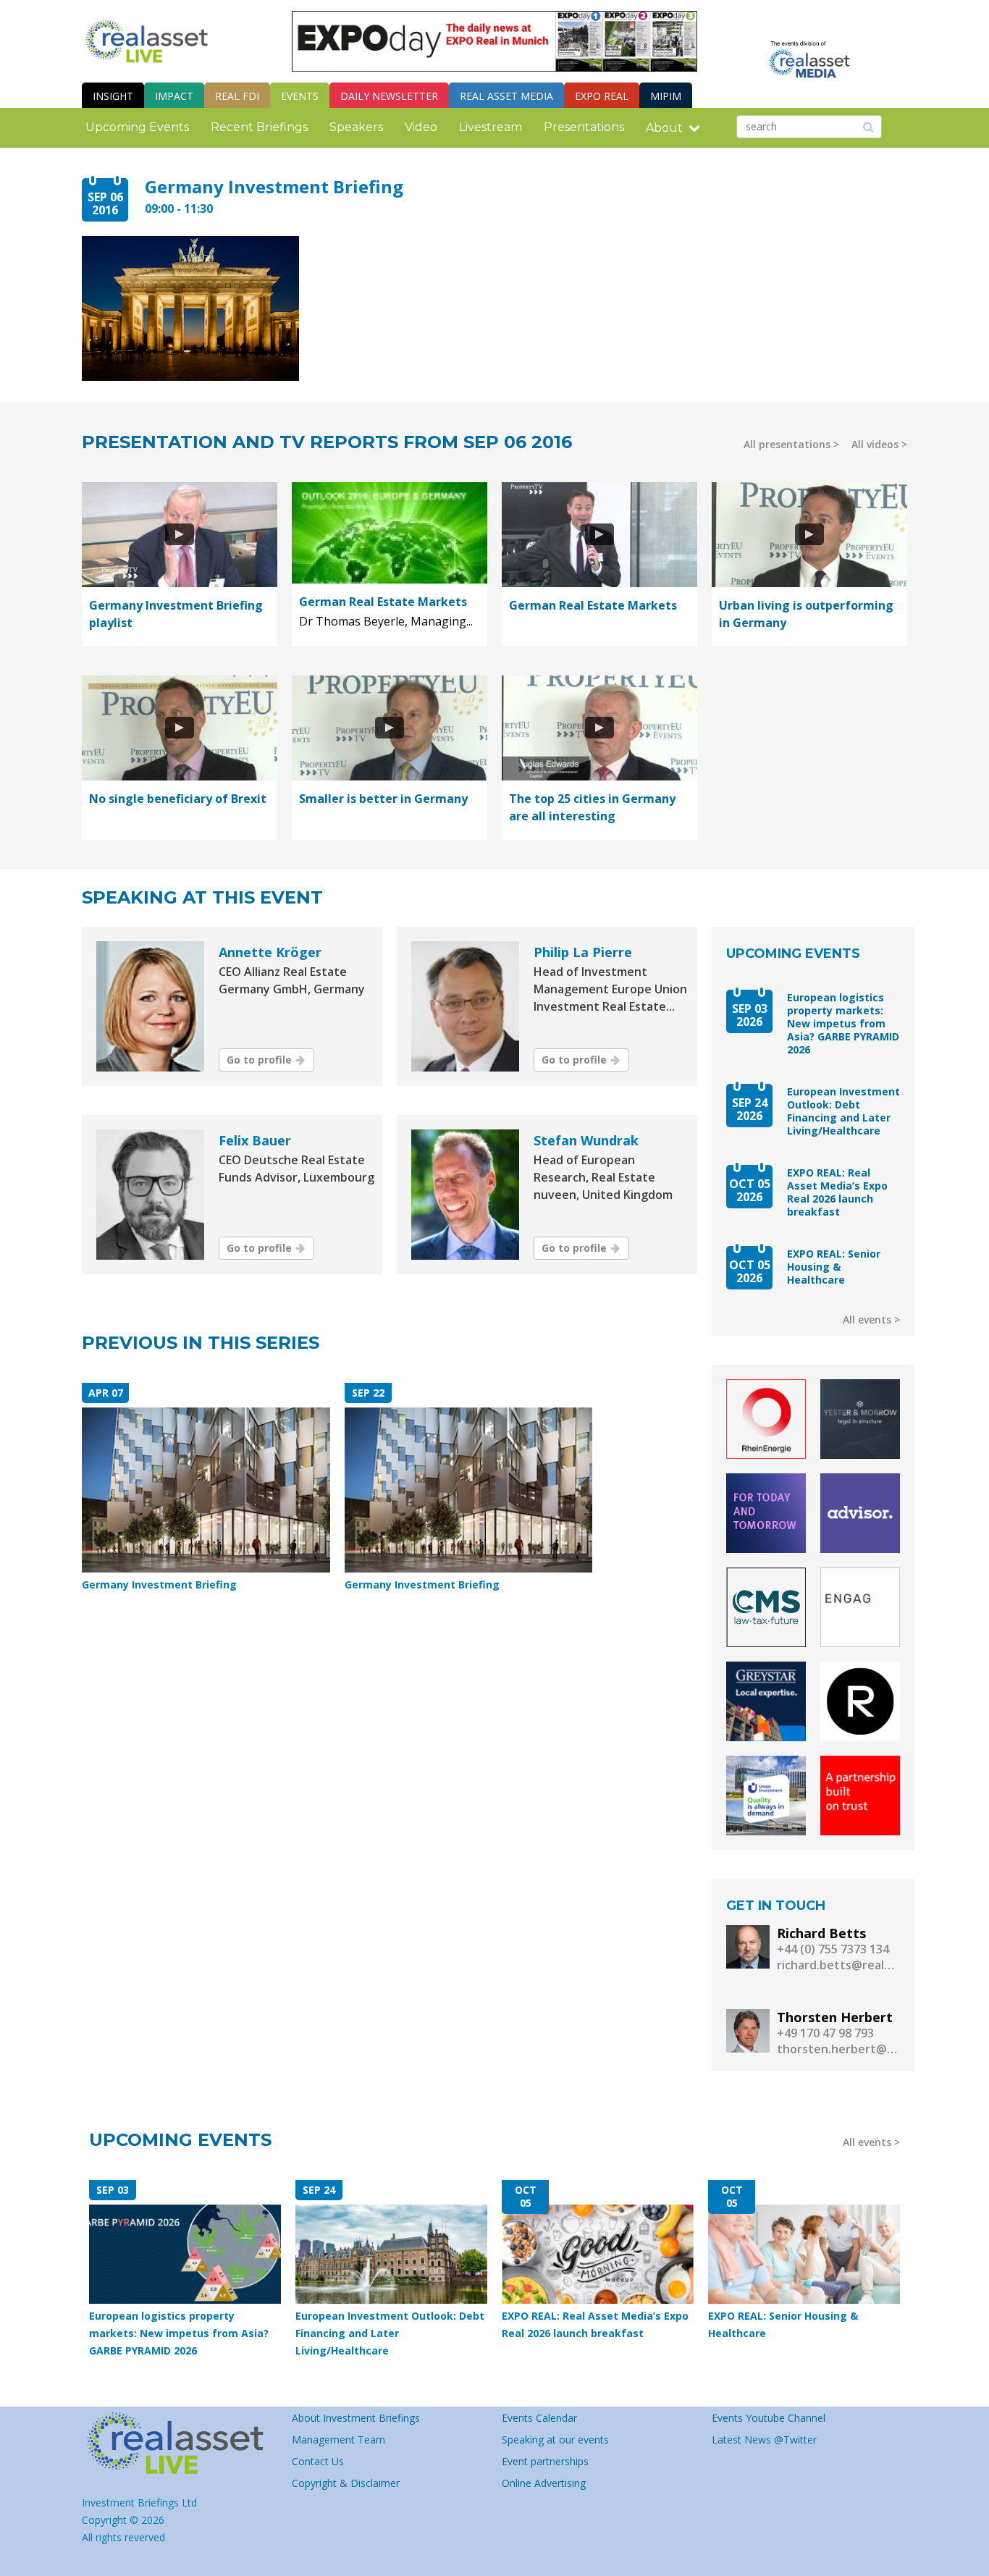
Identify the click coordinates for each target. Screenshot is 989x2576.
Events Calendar (539, 2418)
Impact (174, 96)
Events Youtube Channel (769, 2418)
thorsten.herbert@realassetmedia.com (838, 2049)
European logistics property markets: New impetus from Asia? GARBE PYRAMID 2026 (843, 1024)
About (664, 128)
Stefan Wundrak (586, 1140)
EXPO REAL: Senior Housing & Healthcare (834, 1267)
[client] (766, 1419)
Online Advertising (544, 2483)
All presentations (787, 444)
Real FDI (237, 96)
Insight (113, 96)
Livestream (491, 127)
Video (421, 127)
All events (867, 1319)
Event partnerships (545, 2461)
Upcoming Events (137, 127)
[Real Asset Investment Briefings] (147, 41)
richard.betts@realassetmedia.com (838, 1965)
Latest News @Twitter (764, 2440)
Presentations (584, 127)
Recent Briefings (259, 127)
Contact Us (318, 2461)
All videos (875, 444)
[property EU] (180, 2444)
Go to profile (259, 1060)
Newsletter (389, 96)
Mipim (666, 96)
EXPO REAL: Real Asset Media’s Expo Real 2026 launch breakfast (837, 1192)
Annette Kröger (270, 952)
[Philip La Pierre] (465, 1006)
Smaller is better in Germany (383, 799)
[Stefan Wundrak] (465, 1195)
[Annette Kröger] (150, 1006)
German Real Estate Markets (383, 602)
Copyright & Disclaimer (346, 2483)
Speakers (356, 127)
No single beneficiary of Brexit (178, 799)
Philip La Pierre (583, 952)
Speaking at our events (555, 2440)
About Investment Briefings (356, 2418)
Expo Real (602, 96)
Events (300, 96)
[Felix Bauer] (150, 1195)
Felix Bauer (255, 1140)
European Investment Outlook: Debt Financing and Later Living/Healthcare (843, 1111)
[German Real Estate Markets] (390, 533)
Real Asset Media (506, 96)
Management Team (338, 2440)
